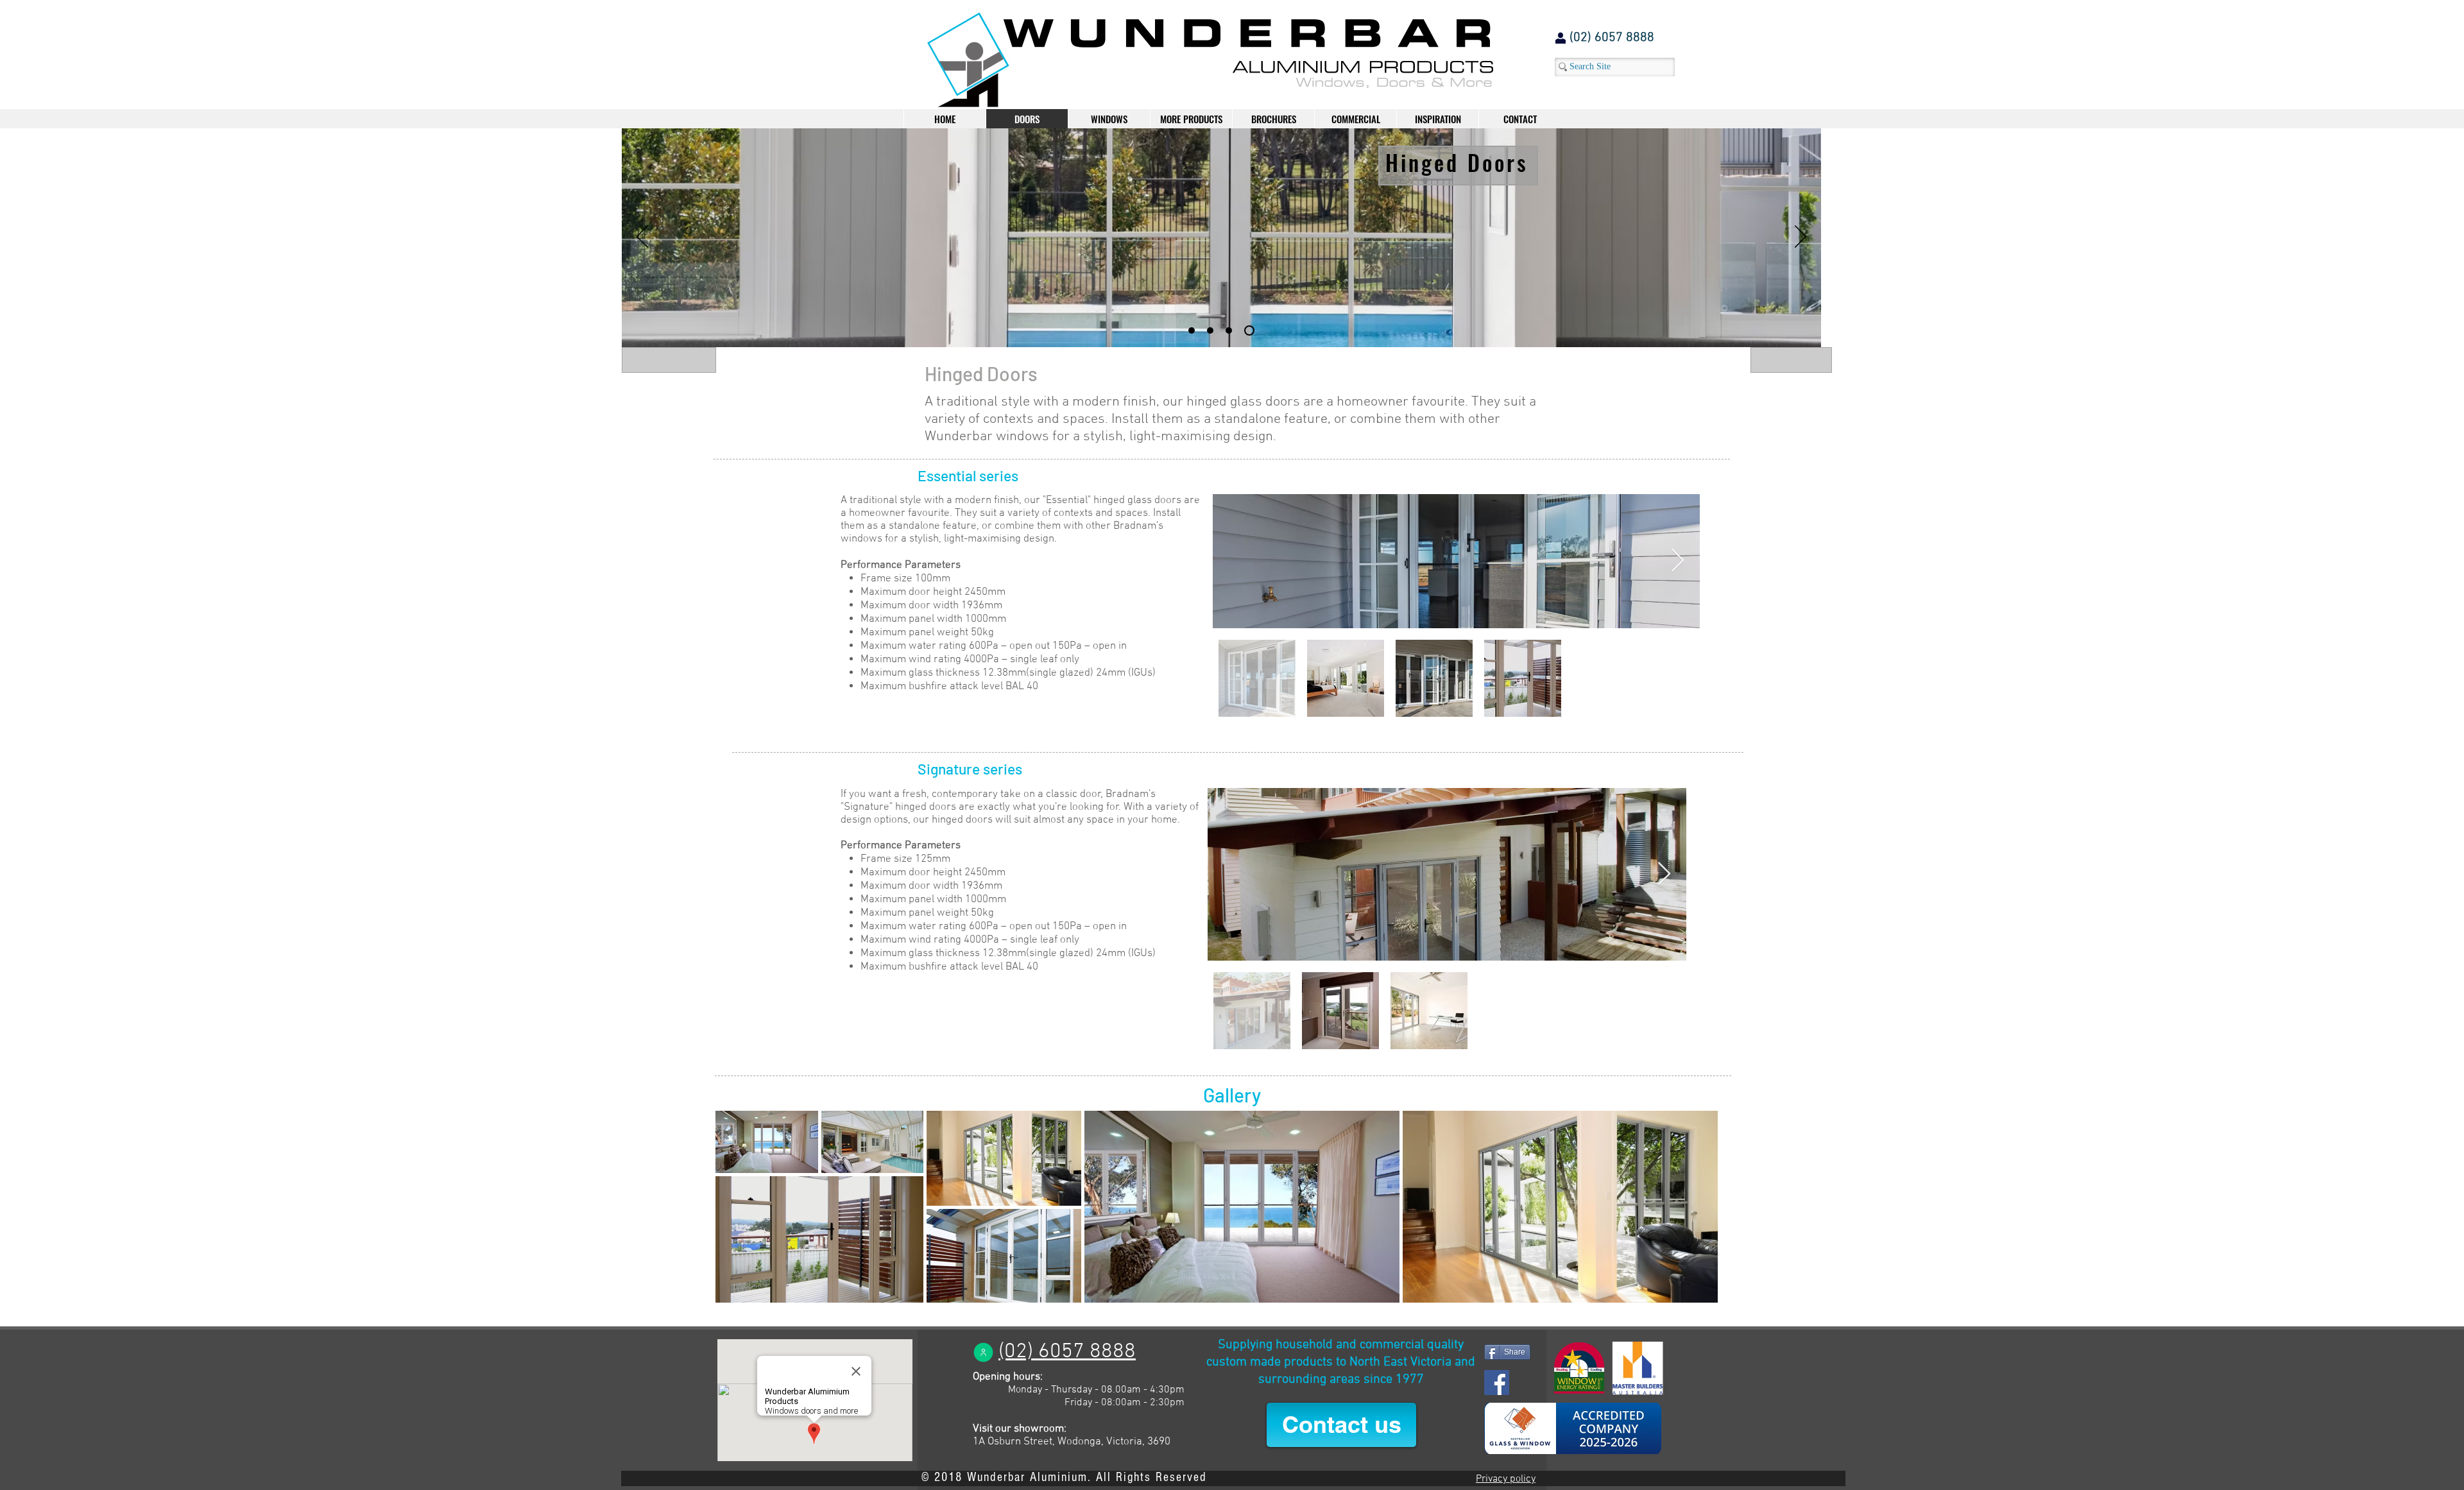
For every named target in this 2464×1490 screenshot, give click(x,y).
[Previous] (642, 237)
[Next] (1801, 237)
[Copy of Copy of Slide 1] (1214, 330)
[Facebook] (1497, 1383)
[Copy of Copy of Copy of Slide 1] (1233, 330)
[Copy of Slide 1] (1193, 330)
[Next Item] (1678, 561)
